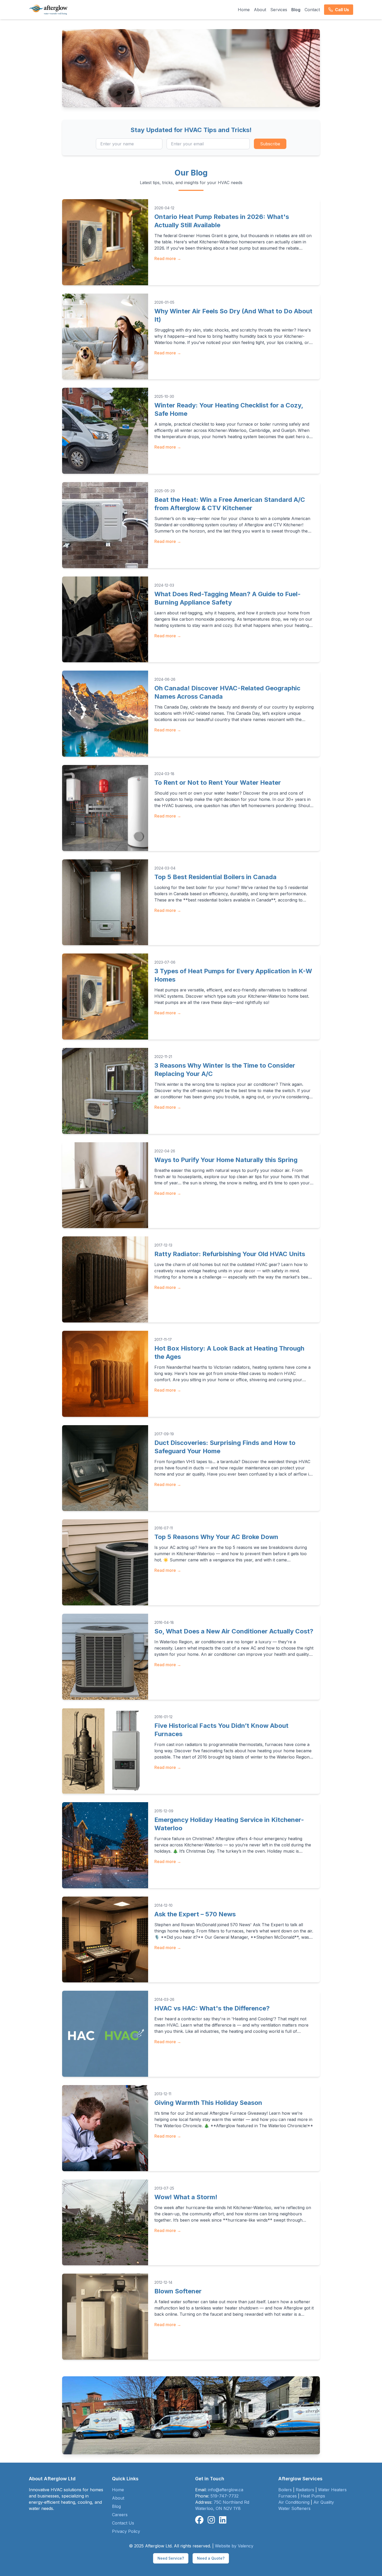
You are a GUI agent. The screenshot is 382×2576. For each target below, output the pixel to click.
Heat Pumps (313, 2496)
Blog (296, 10)
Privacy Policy (126, 2531)
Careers (120, 2515)
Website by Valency (234, 2546)
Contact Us (123, 2523)
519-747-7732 (225, 2496)
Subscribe (270, 144)
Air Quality (324, 2502)
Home (244, 10)
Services (279, 10)
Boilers (285, 2490)
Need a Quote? (211, 2558)
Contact (312, 10)
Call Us (342, 10)
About (260, 10)
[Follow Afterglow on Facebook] (199, 2520)
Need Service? (171, 2558)
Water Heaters (332, 2490)
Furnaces (288, 2496)
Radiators (305, 2490)
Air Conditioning (294, 2502)
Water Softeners (294, 2508)
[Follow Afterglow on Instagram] (211, 2520)
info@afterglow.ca (226, 2490)
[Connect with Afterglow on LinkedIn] (223, 2520)
